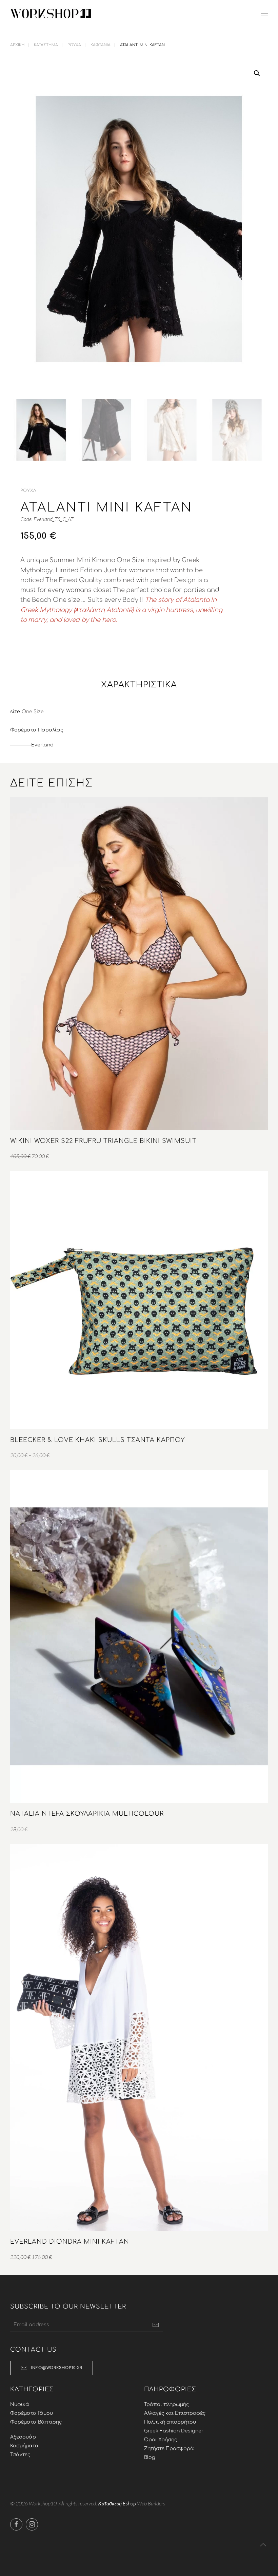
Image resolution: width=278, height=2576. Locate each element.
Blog (150, 2457)
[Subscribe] (156, 2325)
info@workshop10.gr (57, 2368)
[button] (264, 14)
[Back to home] (51, 14)
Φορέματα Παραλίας (37, 730)
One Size (33, 712)
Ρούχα (28, 490)
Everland (42, 745)
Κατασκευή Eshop (117, 2503)
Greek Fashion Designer (174, 2431)
